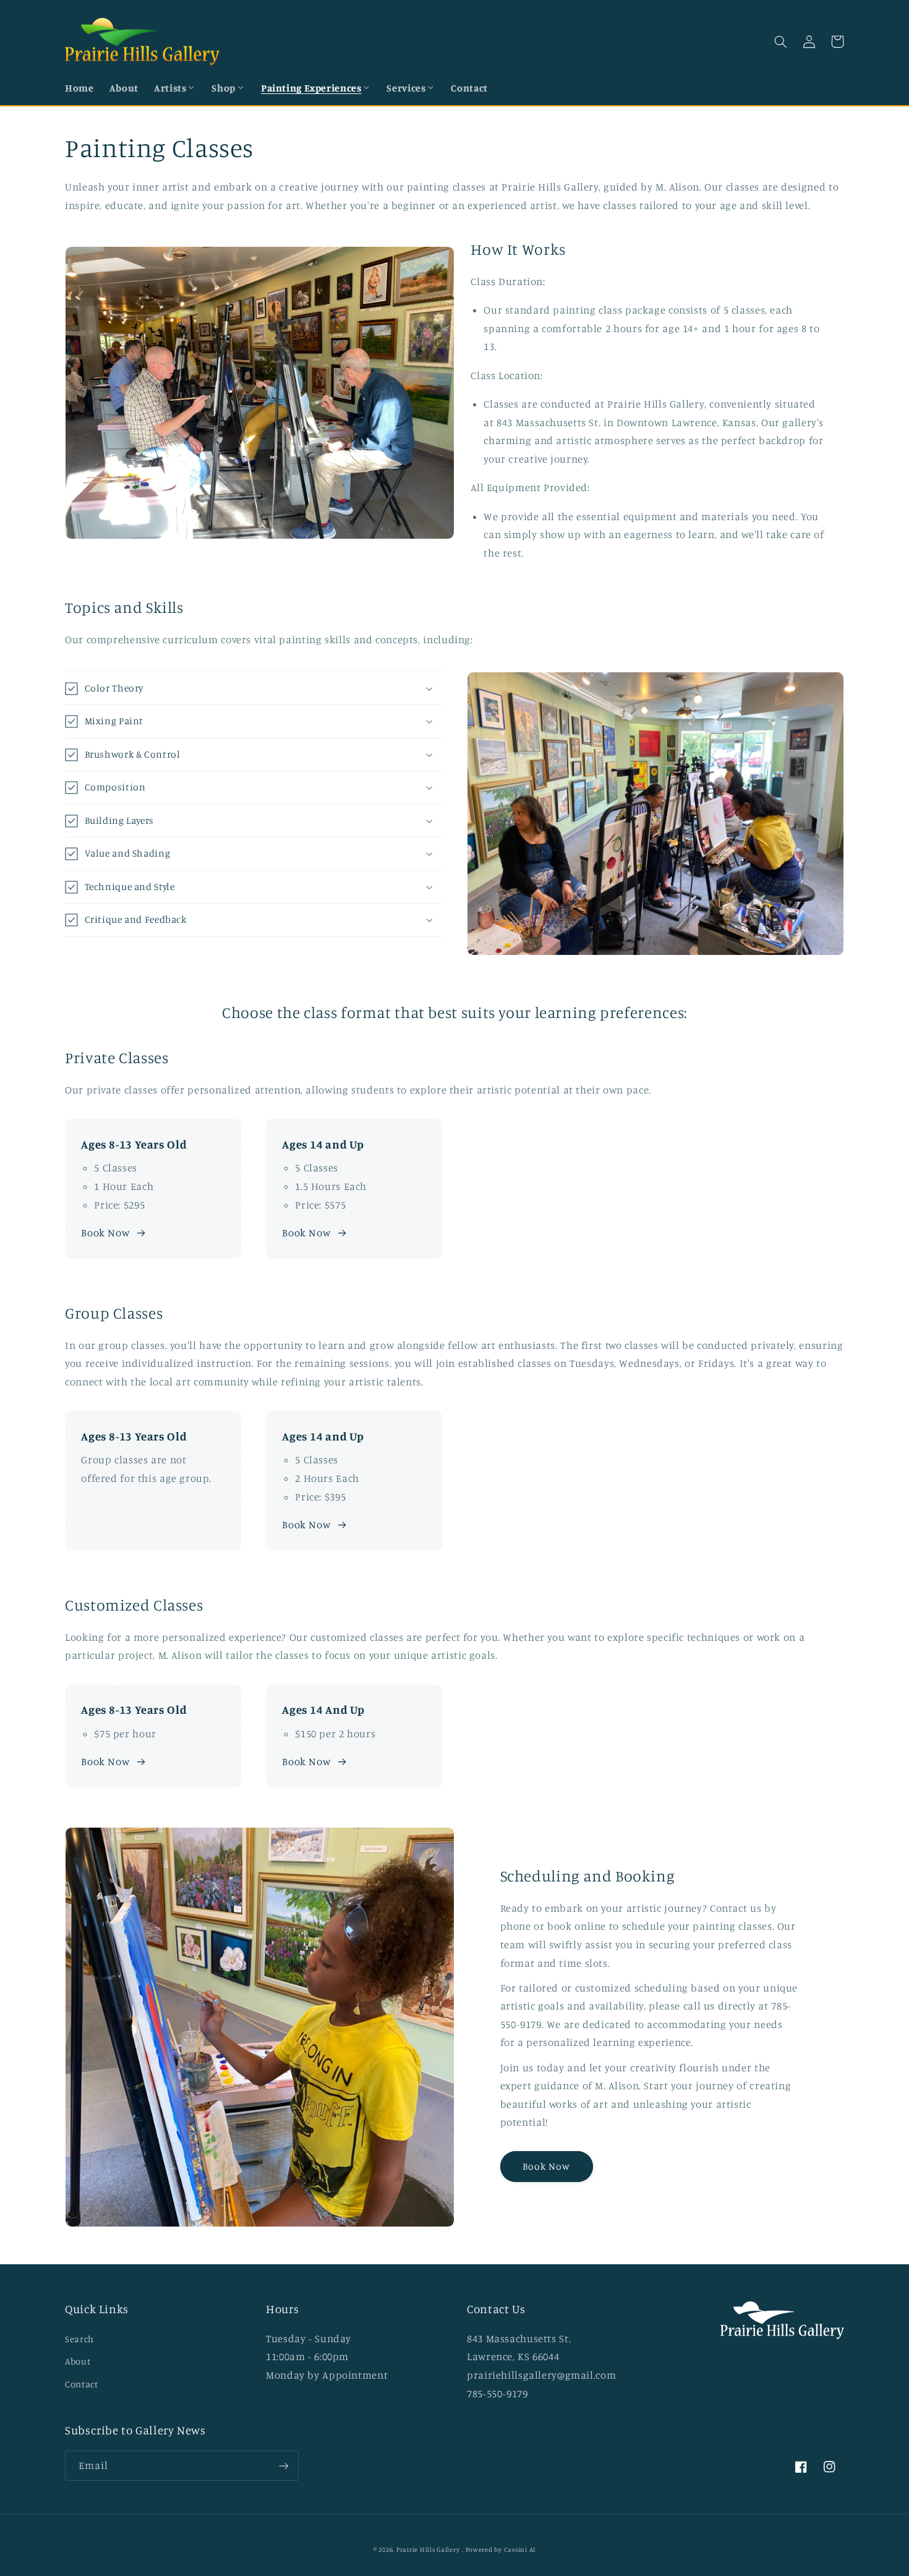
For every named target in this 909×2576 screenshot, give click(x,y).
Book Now (105, 1233)
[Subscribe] (284, 2466)
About (78, 2361)
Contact (81, 2384)
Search (79, 2339)
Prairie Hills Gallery (428, 2549)
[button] (175, 88)
